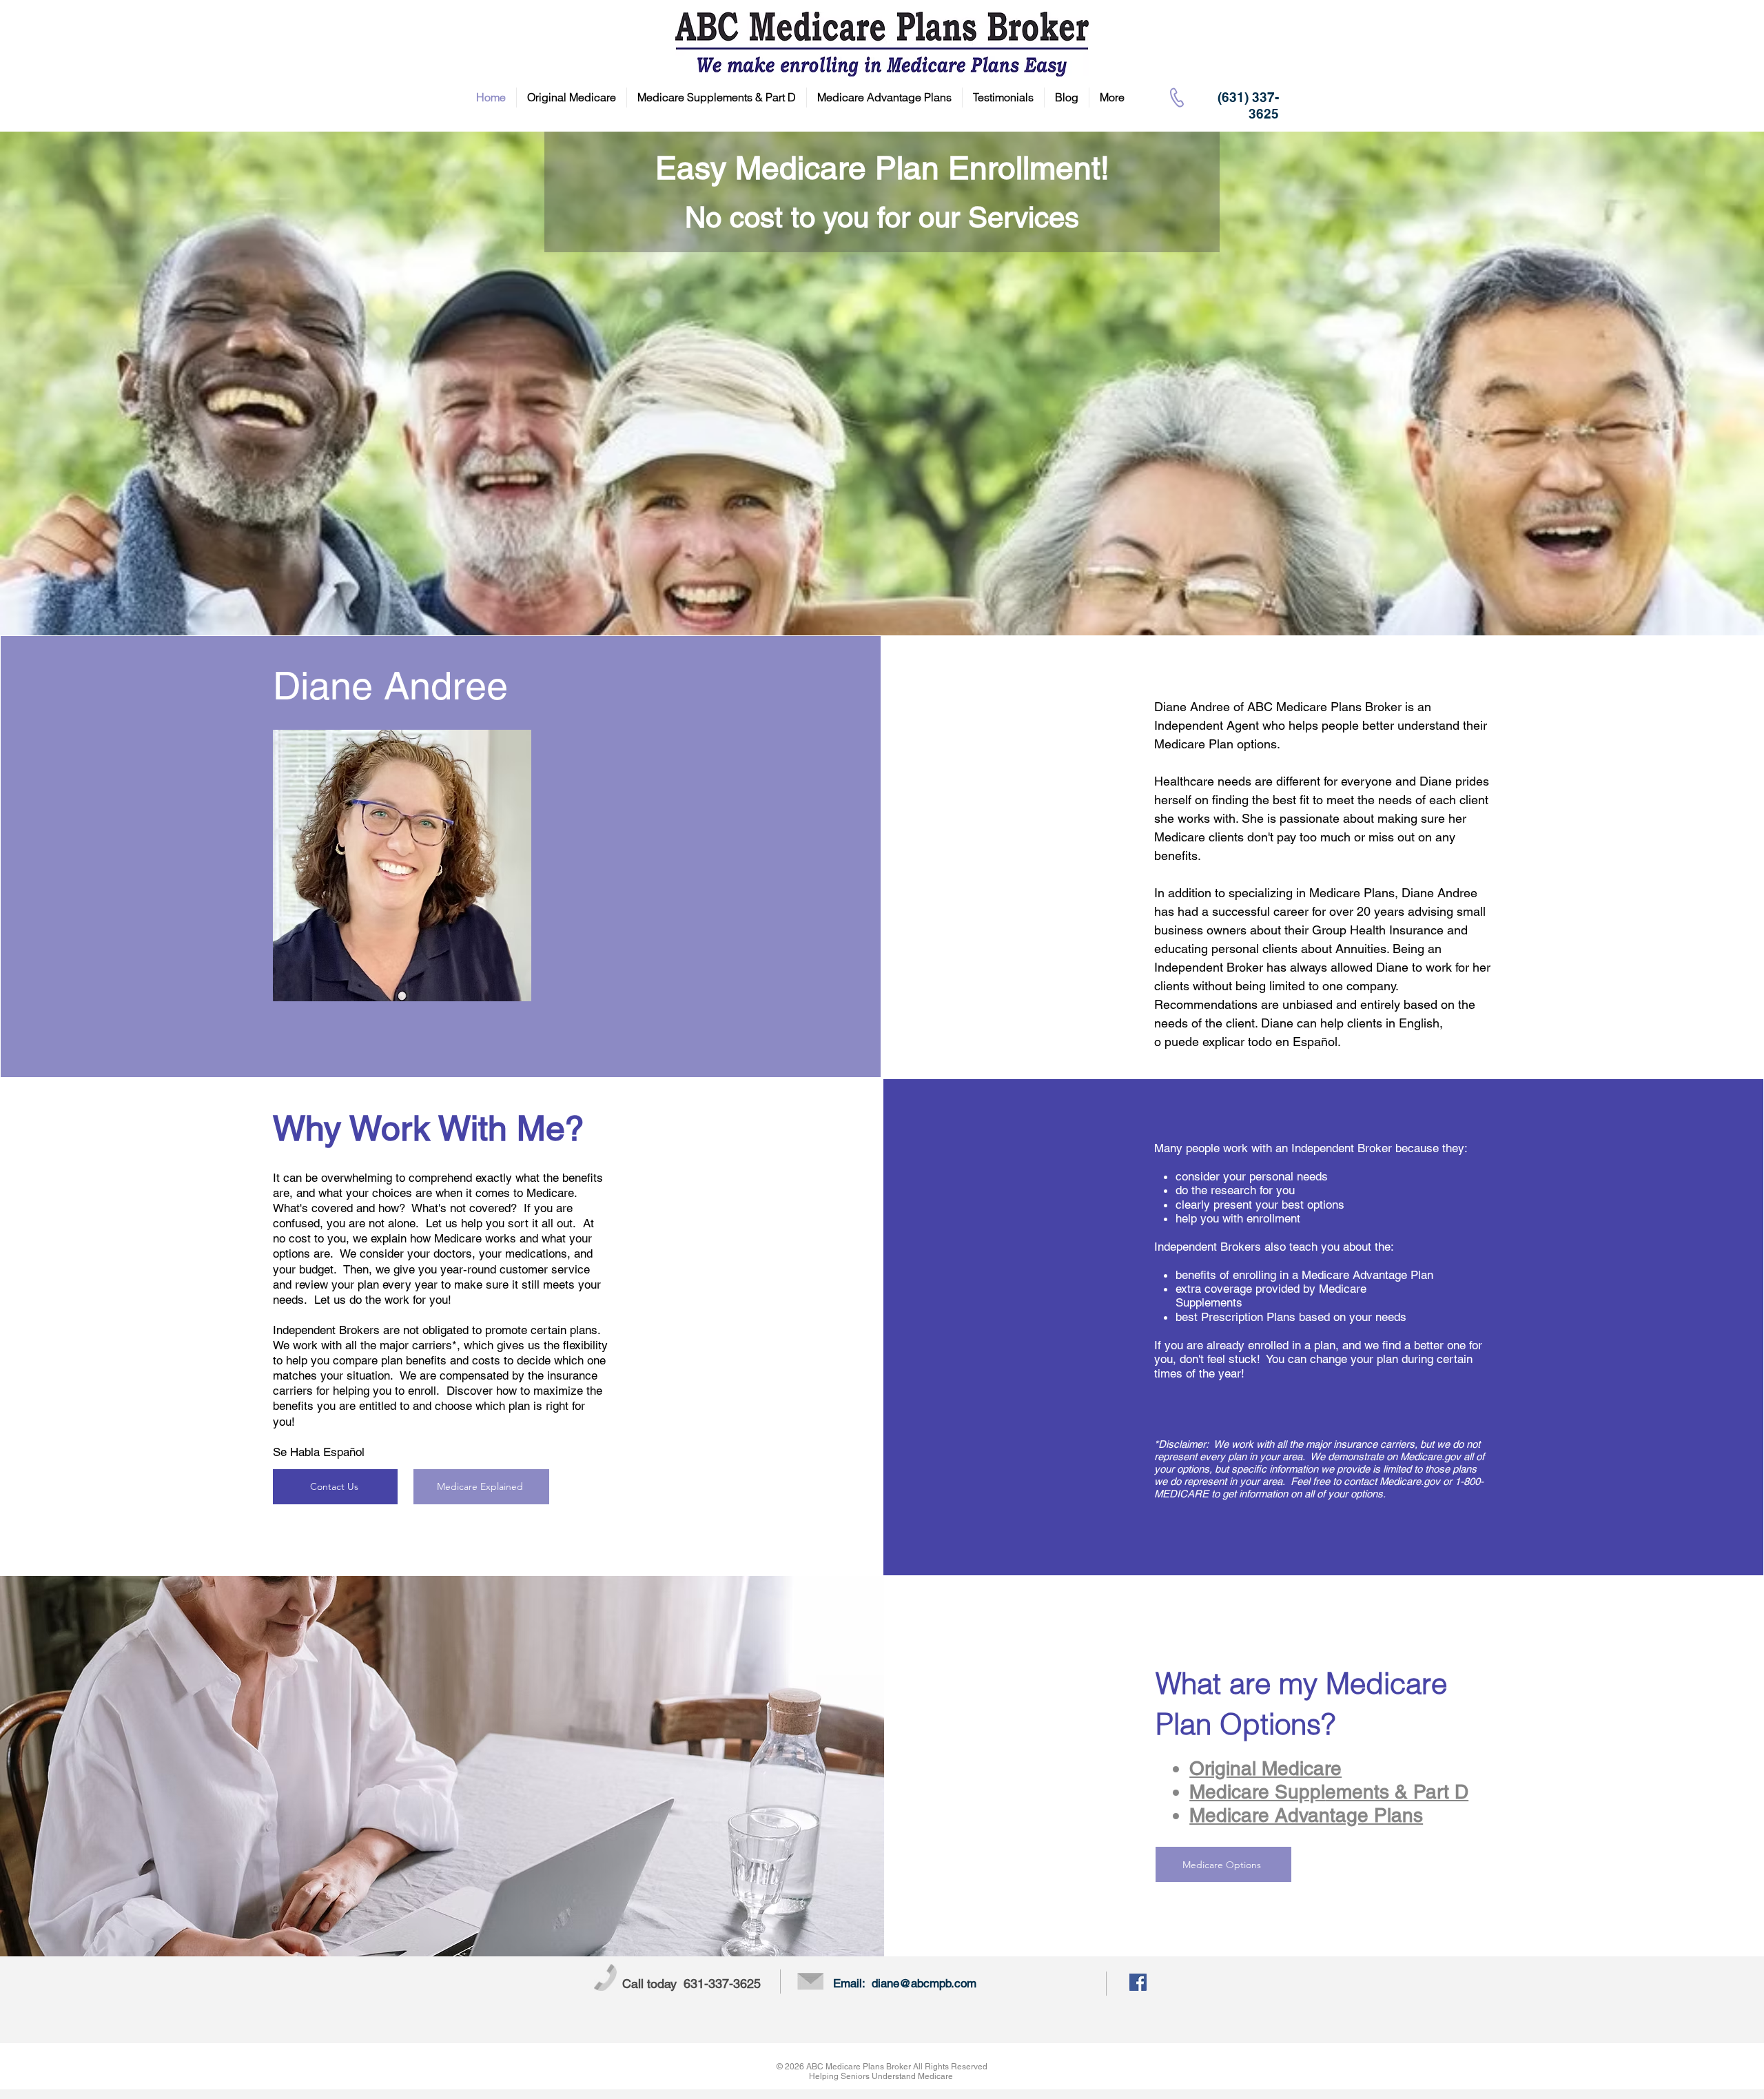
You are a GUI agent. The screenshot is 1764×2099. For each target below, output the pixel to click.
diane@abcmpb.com (924, 1983)
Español (1315, 1042)
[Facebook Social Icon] (1138, 1982)
